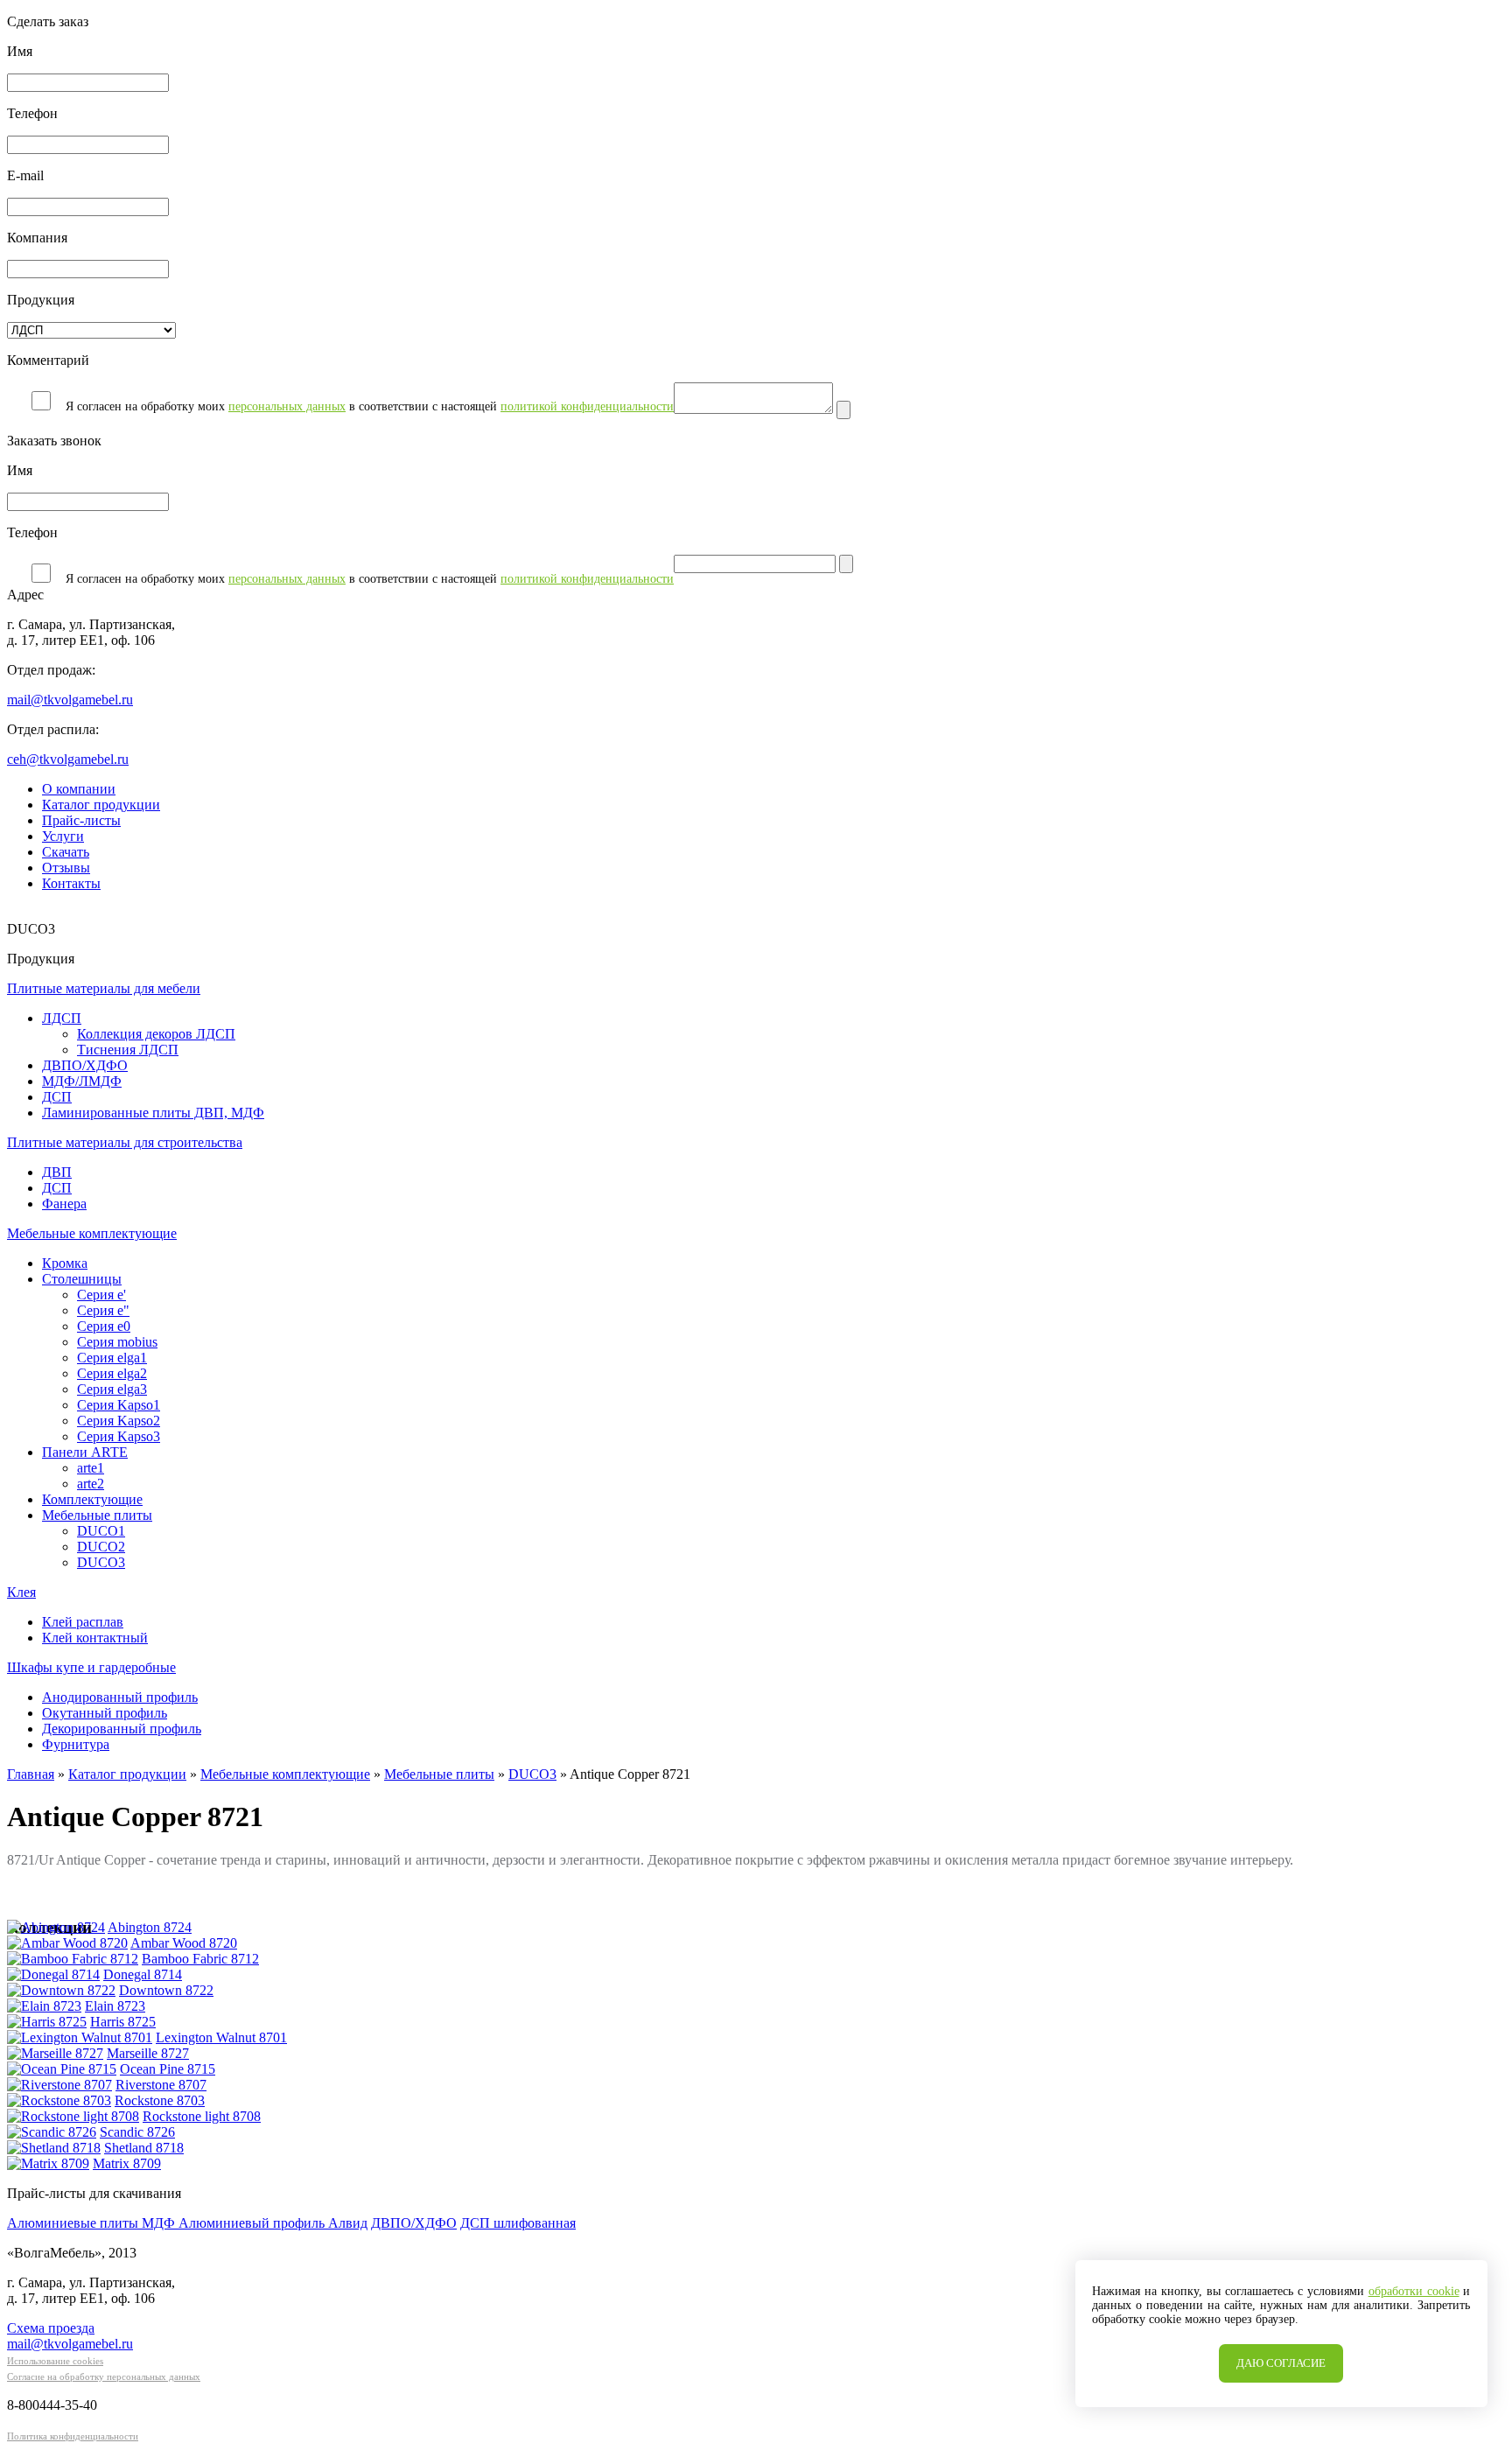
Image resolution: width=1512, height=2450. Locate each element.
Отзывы (66, 868)
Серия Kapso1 (119, 1405)
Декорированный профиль (122, 1729)
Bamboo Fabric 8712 (200, 1959)
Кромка (65, 1263)
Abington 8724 (150, 1927)
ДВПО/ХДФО (85, 1065)
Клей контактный (95, 1638)
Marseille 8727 (148, 2053)
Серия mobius (117, 1342)
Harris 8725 (123, 2022)
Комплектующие (92, 1499)
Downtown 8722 (166, 1990)
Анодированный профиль (120, 1697)
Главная (31, 1774)
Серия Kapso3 (119, 1436)
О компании (79, 789)
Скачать (66, 852)
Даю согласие (1281, 2363)
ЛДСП (62, 1018)
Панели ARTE (85, 1452)
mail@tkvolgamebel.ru (70, 700)
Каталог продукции (101, 805)
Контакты (71, 883)
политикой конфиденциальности (587, 406)
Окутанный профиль (105, 1713)
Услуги (63, 836)
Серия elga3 (112, 1389)
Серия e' (101, 1295)
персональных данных (287, 406)
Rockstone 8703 (160, 2100)
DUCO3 (101, 1562)
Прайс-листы (81, 820)
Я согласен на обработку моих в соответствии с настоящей (370, 406)
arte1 (91, 1468)
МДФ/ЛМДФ (82, 1081)
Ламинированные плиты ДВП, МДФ (153, 1113)
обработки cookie (1414, 2291)
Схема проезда (51, 2328)
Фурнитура (76, 1744)
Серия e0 (104, 1326)
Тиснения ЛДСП (128, 1050)
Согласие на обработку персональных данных (104, 2376)
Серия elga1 (112, 1358)
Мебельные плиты (97, 1515)
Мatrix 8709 (127, 2163)
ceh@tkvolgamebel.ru (68, 759)
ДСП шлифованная (518, 2223)
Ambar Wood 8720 (184, 1943)
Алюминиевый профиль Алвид (273, 2223)
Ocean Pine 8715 (168, 2069)
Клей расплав (83, 1622)
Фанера (64, 1204)
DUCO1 (101, 1531)
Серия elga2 (112, 1373)
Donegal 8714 (143, 1974)
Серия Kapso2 (119, 1421)
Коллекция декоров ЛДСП (156, 1034)
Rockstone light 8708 (202, 2116)
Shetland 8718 (144, 2148)
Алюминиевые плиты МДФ (93, 2223)
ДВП (57, 1172)
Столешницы (82, 1279)
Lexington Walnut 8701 (221, 2037)
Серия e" (103, 1310)
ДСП (57, 1097)
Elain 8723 (115, 2006)
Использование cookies (55, 2361)
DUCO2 (101, 1547)
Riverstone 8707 (161, 2085)
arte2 (91, 1484)
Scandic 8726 (137, 2132)
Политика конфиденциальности (73, 2436)
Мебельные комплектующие (285, 1774)
